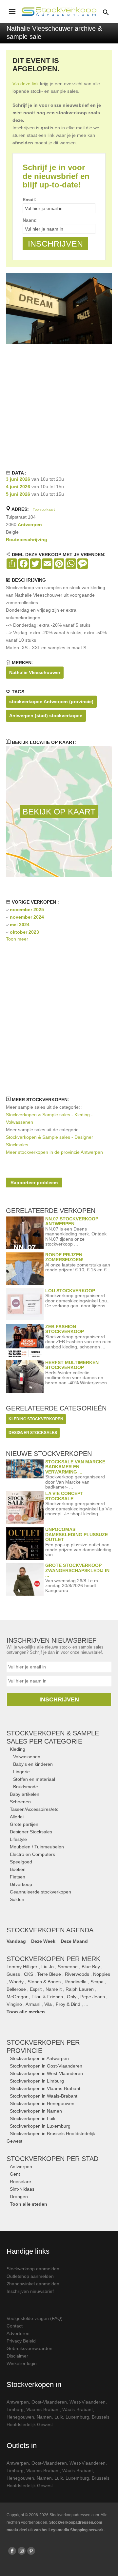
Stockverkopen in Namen (36, 2111)
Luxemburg (77, 2417)
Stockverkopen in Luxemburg (40, 2126)
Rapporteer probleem (34, 1183)
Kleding (18, 1749)
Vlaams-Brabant (43, 2409)
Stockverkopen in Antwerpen (39, 2058)
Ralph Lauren (80, 1989)
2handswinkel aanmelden (33, 2284)
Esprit (36, 1989)
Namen (44, 2417)
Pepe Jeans (93, 1997)
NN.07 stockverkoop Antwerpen (72, 1221)
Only (72, 1997)
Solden (17, 1899)
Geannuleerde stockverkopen (40, 1892)
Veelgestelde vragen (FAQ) (35, 2318)
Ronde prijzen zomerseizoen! (64, 1257)
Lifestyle (18, 1839)
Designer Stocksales (31, 1832)
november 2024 (27, 917)
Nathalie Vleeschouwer (35, 672)
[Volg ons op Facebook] (12, 2551)
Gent (15, 2174)
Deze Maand (74, 1941)
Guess (13, 1974)
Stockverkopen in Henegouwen (42, 2103)
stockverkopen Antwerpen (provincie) (51, 701)
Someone (68, 1967)
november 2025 (27, 910)
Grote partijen (24, 1824)
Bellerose (16, 1989)
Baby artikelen (25, 1794)
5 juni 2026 (18, 494)
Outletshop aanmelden (30, 2276)
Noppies (102, 1974)
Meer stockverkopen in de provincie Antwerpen (54, 1152)
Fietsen (18, 1877)
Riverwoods (77, 1974)
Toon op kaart (44, 509)
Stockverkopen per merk (53, 1959)
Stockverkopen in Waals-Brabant (44, 2096)
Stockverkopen (52, 2159)
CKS (29, 1974)
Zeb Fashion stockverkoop (65, 1329)
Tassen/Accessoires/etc (34, 1809)
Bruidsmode (26, 1787)
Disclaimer (17, 2356)
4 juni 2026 (18, 487)
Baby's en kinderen (33, 1764)
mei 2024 (20, 925)
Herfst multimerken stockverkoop (72, 1365)
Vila (48, 2004)
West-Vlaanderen (88, 2402)
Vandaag (16, 1941)
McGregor (17, 1997)
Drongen (19, 2197)
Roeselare (20, 2182)
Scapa (97, 1982)
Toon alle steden (29, 2204)
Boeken (18, 1869)
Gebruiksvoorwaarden (29, 2348)
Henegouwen (20, 2417)
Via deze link (26, 84)
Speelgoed (21, 1862)
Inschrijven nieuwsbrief (30, 2291)
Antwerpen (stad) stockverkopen (46, 716)
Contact (15, 2326)
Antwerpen (30, 524)
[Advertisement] (59, 406)
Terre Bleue (49, 1974)
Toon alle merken (26, 2012)
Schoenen (20, 1802)
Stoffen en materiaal (34, 1779)
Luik (59, 2417)
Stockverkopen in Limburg (37, 2081)
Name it (54, 1989)
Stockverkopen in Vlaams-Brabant (45, 2088)
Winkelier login (22, 2363)
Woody (16, 1982)
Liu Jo (48, 1967)
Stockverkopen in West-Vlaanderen (46, 2073)
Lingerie (21, 1772)
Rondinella (76, 1982)
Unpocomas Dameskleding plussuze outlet (77, 1534)
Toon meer (17, 939)
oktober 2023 (24, 932)
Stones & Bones (44, 1982)
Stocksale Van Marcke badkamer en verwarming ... (75, 1467)
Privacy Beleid (21, 2341)
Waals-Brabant (78, 2409)
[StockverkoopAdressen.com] (59, 11)
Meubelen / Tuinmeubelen (37, 1847)
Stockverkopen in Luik (33, 2118)
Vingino (14, 2004)
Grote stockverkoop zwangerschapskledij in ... (77, 1570)
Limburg (15, 2409)
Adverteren (18, 2333)
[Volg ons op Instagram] (22, 2551)
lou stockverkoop (70, 1291)
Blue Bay (91, 1967)
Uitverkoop (21, 1884)
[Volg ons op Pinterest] (31, 2551)
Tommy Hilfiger (22, 1967)
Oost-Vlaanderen (49, 2402)
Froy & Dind (68, 2004)
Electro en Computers (32, 1854)
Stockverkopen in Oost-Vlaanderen (46, 2066)
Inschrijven (59, 1699)
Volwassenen (27, 1757)
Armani (33, 2004)
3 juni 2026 (18, 479)
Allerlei (17, 1817)
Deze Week (43, 1941)
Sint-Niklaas (22, 2189)
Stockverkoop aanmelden (33, 2269)
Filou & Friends (47, 1997)
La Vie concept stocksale (64, 1496)
